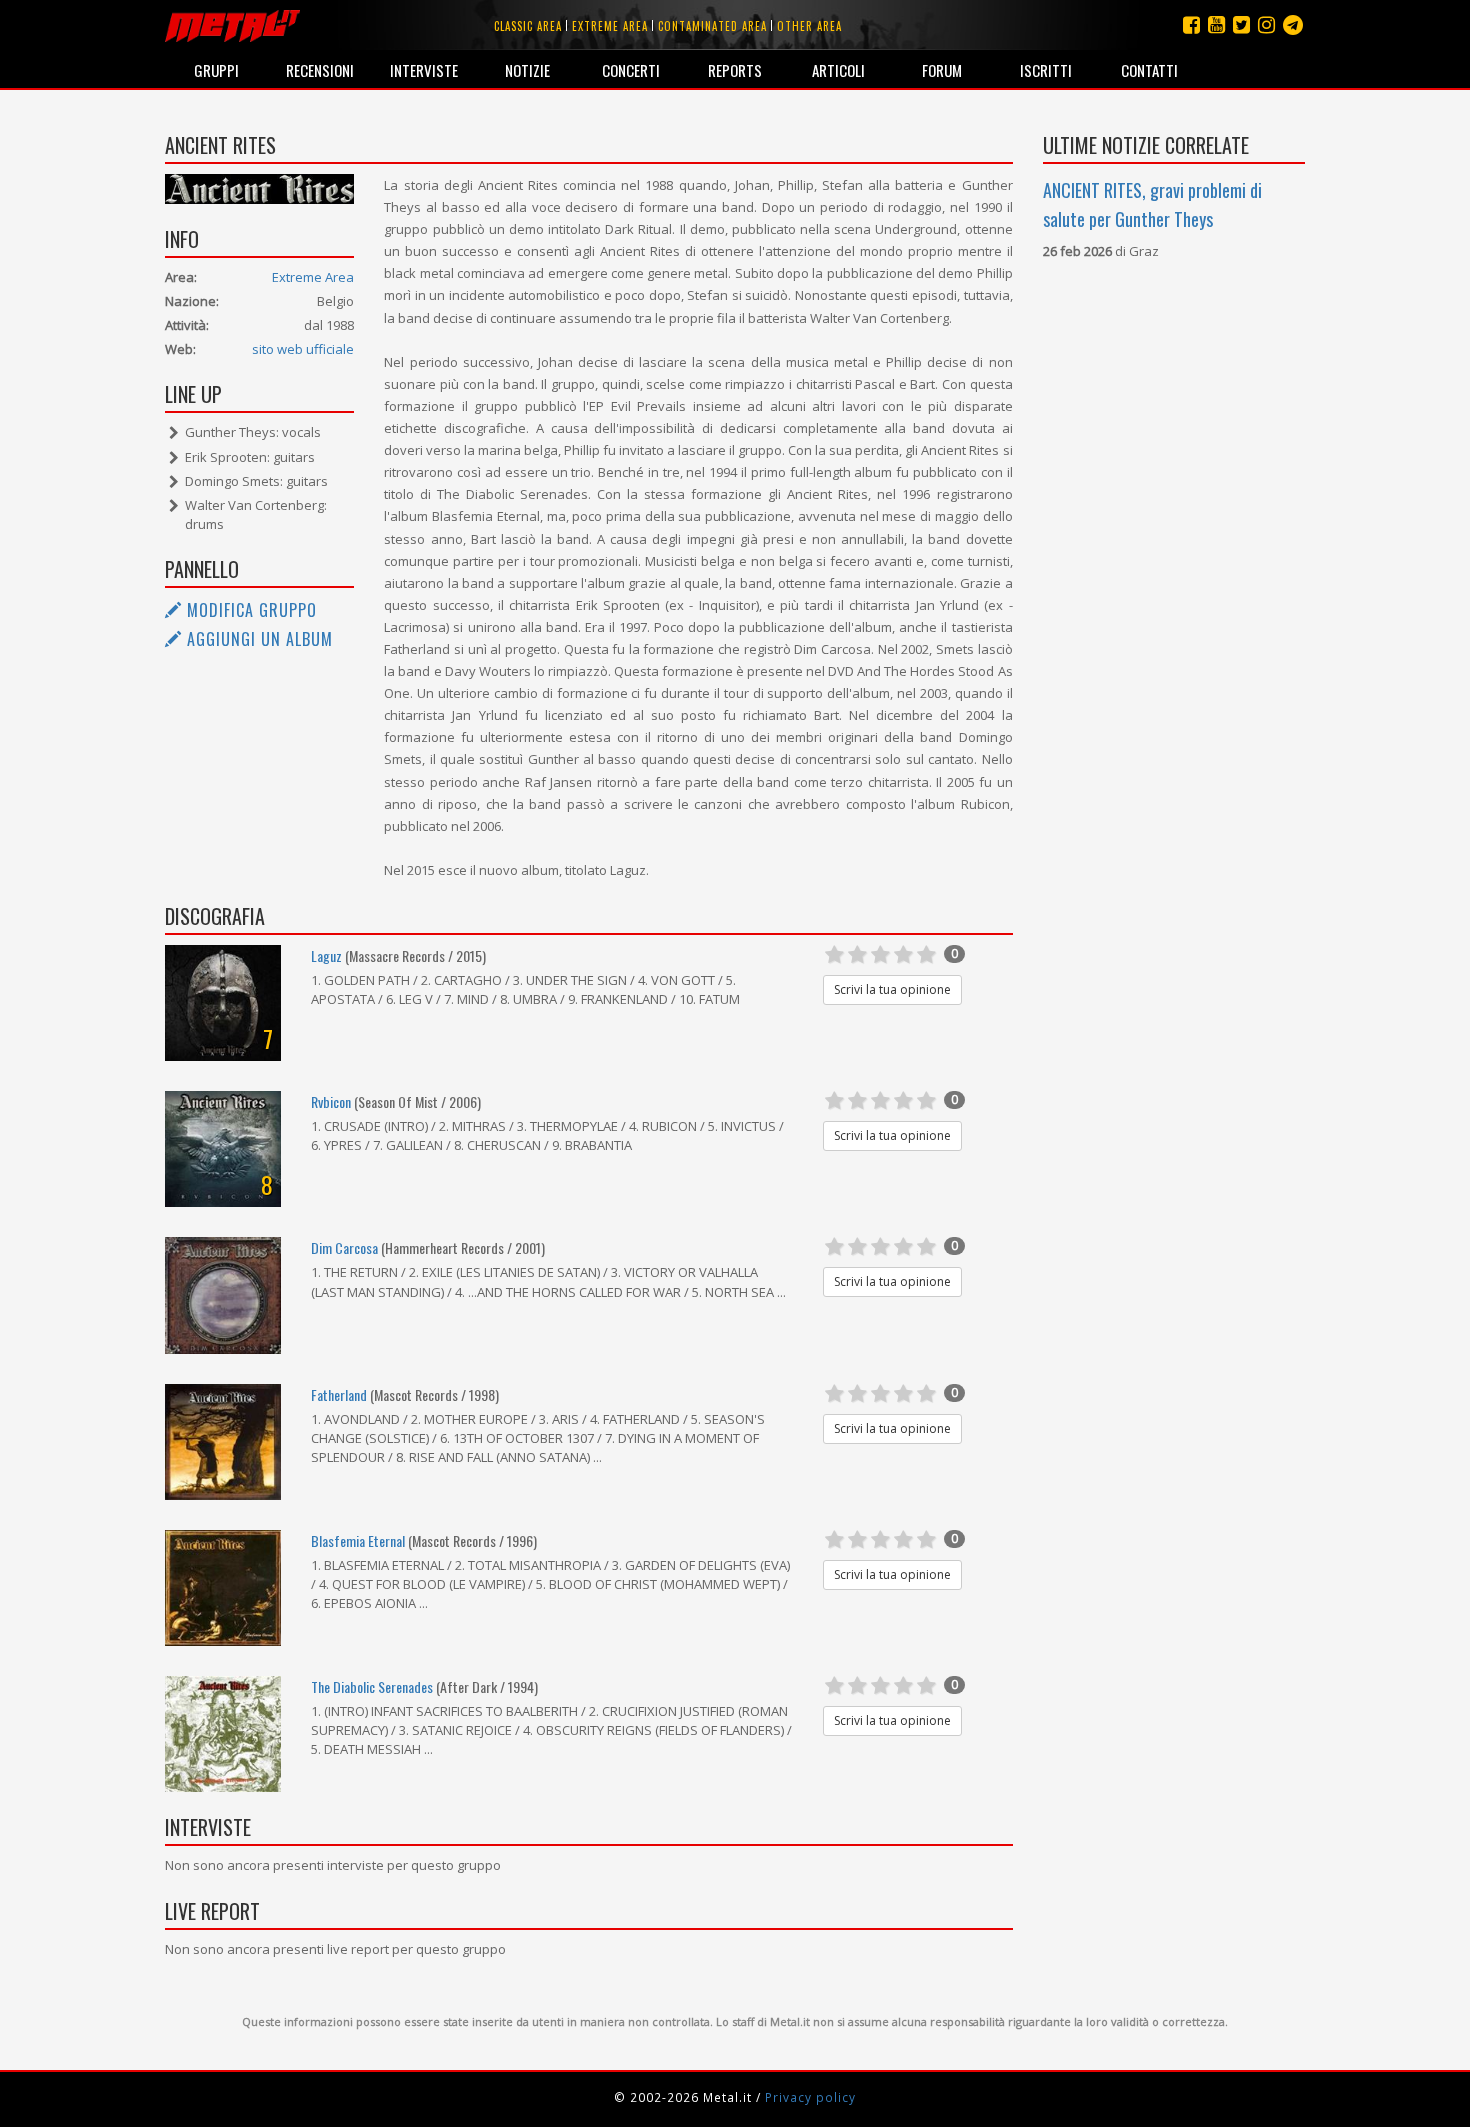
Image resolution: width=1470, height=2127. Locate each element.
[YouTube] (1216, 24)
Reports (735, 70)
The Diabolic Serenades (372, 1686)
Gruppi (216, 70)
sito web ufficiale (303, 349)
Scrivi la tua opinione (892, 989)
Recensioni (320, 70)
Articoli (838, 70)
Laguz (326, 955)
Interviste (424, 70)
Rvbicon (331, 1101)
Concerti (631, 70)
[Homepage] (232, 25)
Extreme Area (313, 277)
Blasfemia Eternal (358, 1540)
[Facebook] (1191, 24)
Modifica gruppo (249, 610)
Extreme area (610, 26)
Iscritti (1046, 70)
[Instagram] (1293, 24)
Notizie (527, 70)
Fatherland (339, 1394)
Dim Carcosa (344, 1247)
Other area (809, 26)
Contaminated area (712, 26)
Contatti (1149, 70)
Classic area (528, 26)
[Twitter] (1241, 24)
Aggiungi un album (257, 639)
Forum (942, 70)
